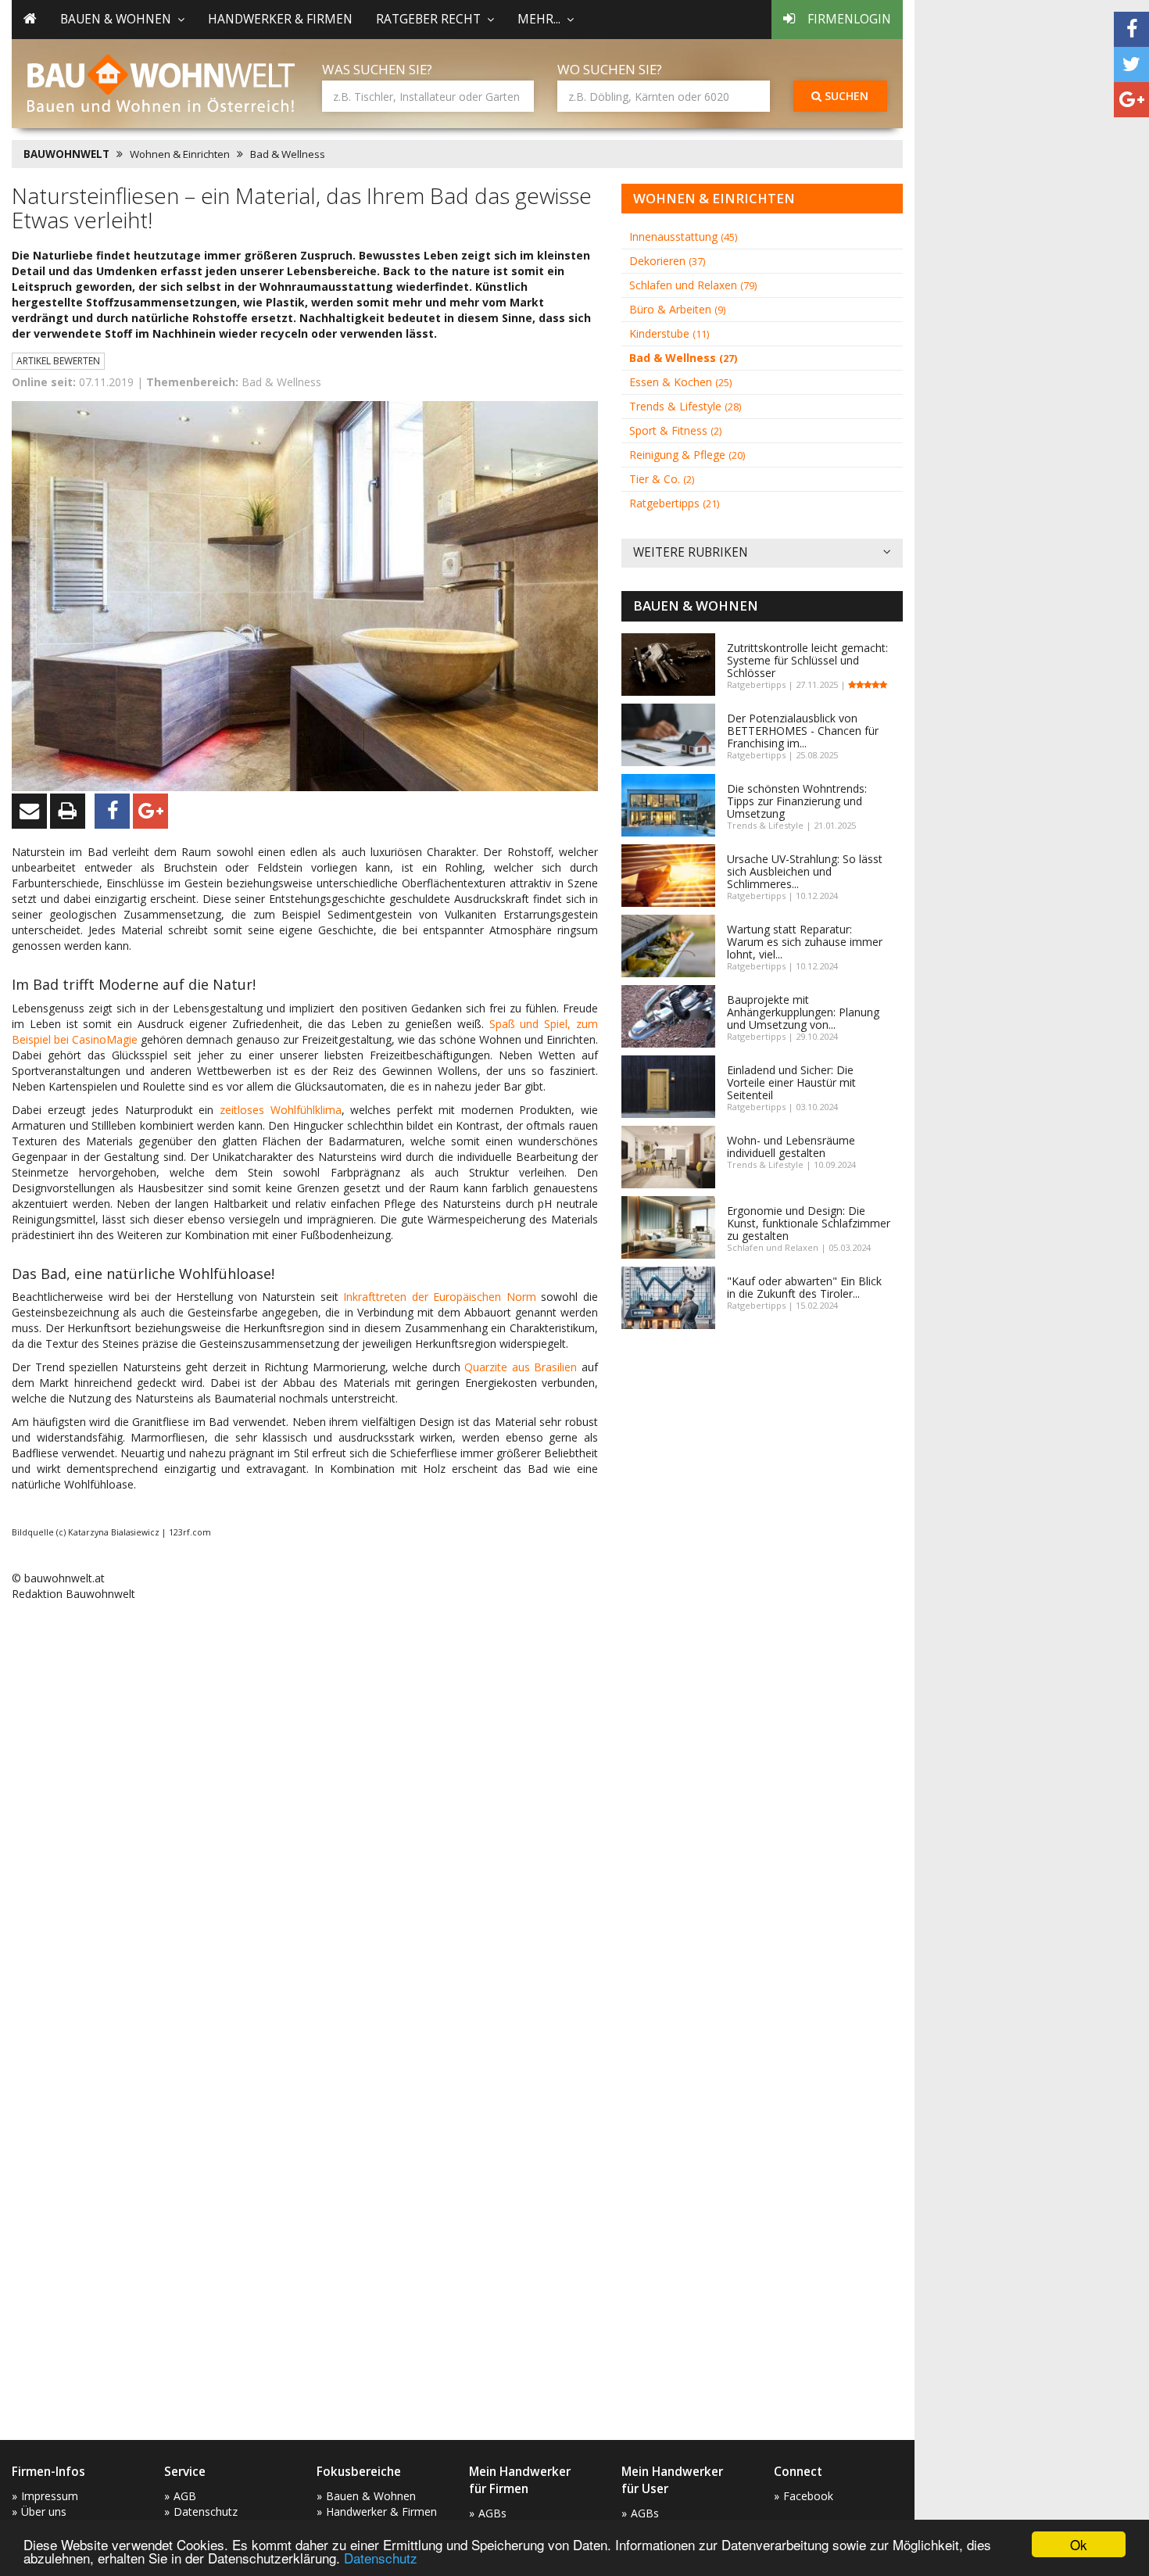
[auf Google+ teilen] (1131, 100)
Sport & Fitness (675, 430)
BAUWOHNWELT (66, 154)
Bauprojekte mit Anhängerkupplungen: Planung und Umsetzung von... (803, 1012)
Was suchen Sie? (377, 69)
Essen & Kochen (680, 382)
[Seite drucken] (68, 811)
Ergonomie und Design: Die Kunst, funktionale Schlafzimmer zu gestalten (809, 1223)
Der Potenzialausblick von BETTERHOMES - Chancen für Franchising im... (803, 731)
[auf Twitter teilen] (1131, 64)
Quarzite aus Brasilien (521, 1367)
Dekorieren (667, 261)
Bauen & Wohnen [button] (116, 19)
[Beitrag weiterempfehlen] (29, 811)
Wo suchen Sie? (610, 69)
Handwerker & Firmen (280, 19)
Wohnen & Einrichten (180, 154)
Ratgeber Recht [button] (428, 19)
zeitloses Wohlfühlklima (281, 1110)
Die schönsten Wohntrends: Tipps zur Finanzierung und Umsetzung (797, 801)
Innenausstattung (683, 236)
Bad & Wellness (288, 154)
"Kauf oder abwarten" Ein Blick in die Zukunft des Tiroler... (804, 1287)
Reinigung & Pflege (687, 455)
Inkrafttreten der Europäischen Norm (440, 1297)
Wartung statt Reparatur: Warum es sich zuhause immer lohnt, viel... (805, 942)
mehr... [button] (539, 19)
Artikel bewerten (58, 361)
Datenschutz (381, 2558)
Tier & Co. (662, 479)
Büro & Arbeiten (677, 309)
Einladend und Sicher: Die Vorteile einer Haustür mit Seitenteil (791, 1082)
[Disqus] (305, 1813)
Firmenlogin (849, 19)
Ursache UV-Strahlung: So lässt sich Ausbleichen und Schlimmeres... (805, 871)
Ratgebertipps (674, 503)
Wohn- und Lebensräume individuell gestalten (791, 1146)
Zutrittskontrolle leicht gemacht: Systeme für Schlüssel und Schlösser (807, 660)
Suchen (845, 96)
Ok (1079, 2544)
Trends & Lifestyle (685, 406)
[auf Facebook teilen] (1131, 29)
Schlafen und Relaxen (693, 285)
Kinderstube (669, 333)
